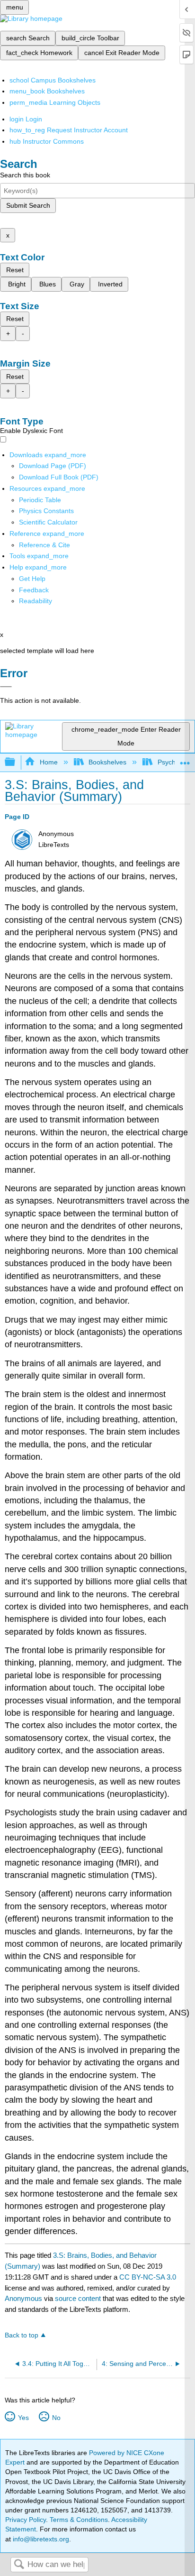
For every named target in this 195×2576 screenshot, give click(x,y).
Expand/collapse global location (185, 759)
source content (78, 2298)
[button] (34, 590)
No (56, 2418)
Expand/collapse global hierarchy (16, 762)
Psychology (174, 762)
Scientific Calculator (48, 522)
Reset (15, 270)
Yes (23, 2418)
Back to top (22, 2335)
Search (19, 2565)
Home (49, 762)
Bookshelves (107, 762)
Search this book (25, 175)
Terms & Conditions (79, 2520)
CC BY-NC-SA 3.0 (148, 2277)
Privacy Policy (26, 2520)
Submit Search (28, 205)
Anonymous (23, 2298)
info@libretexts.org (40, 2539)
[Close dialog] (6, 687)
